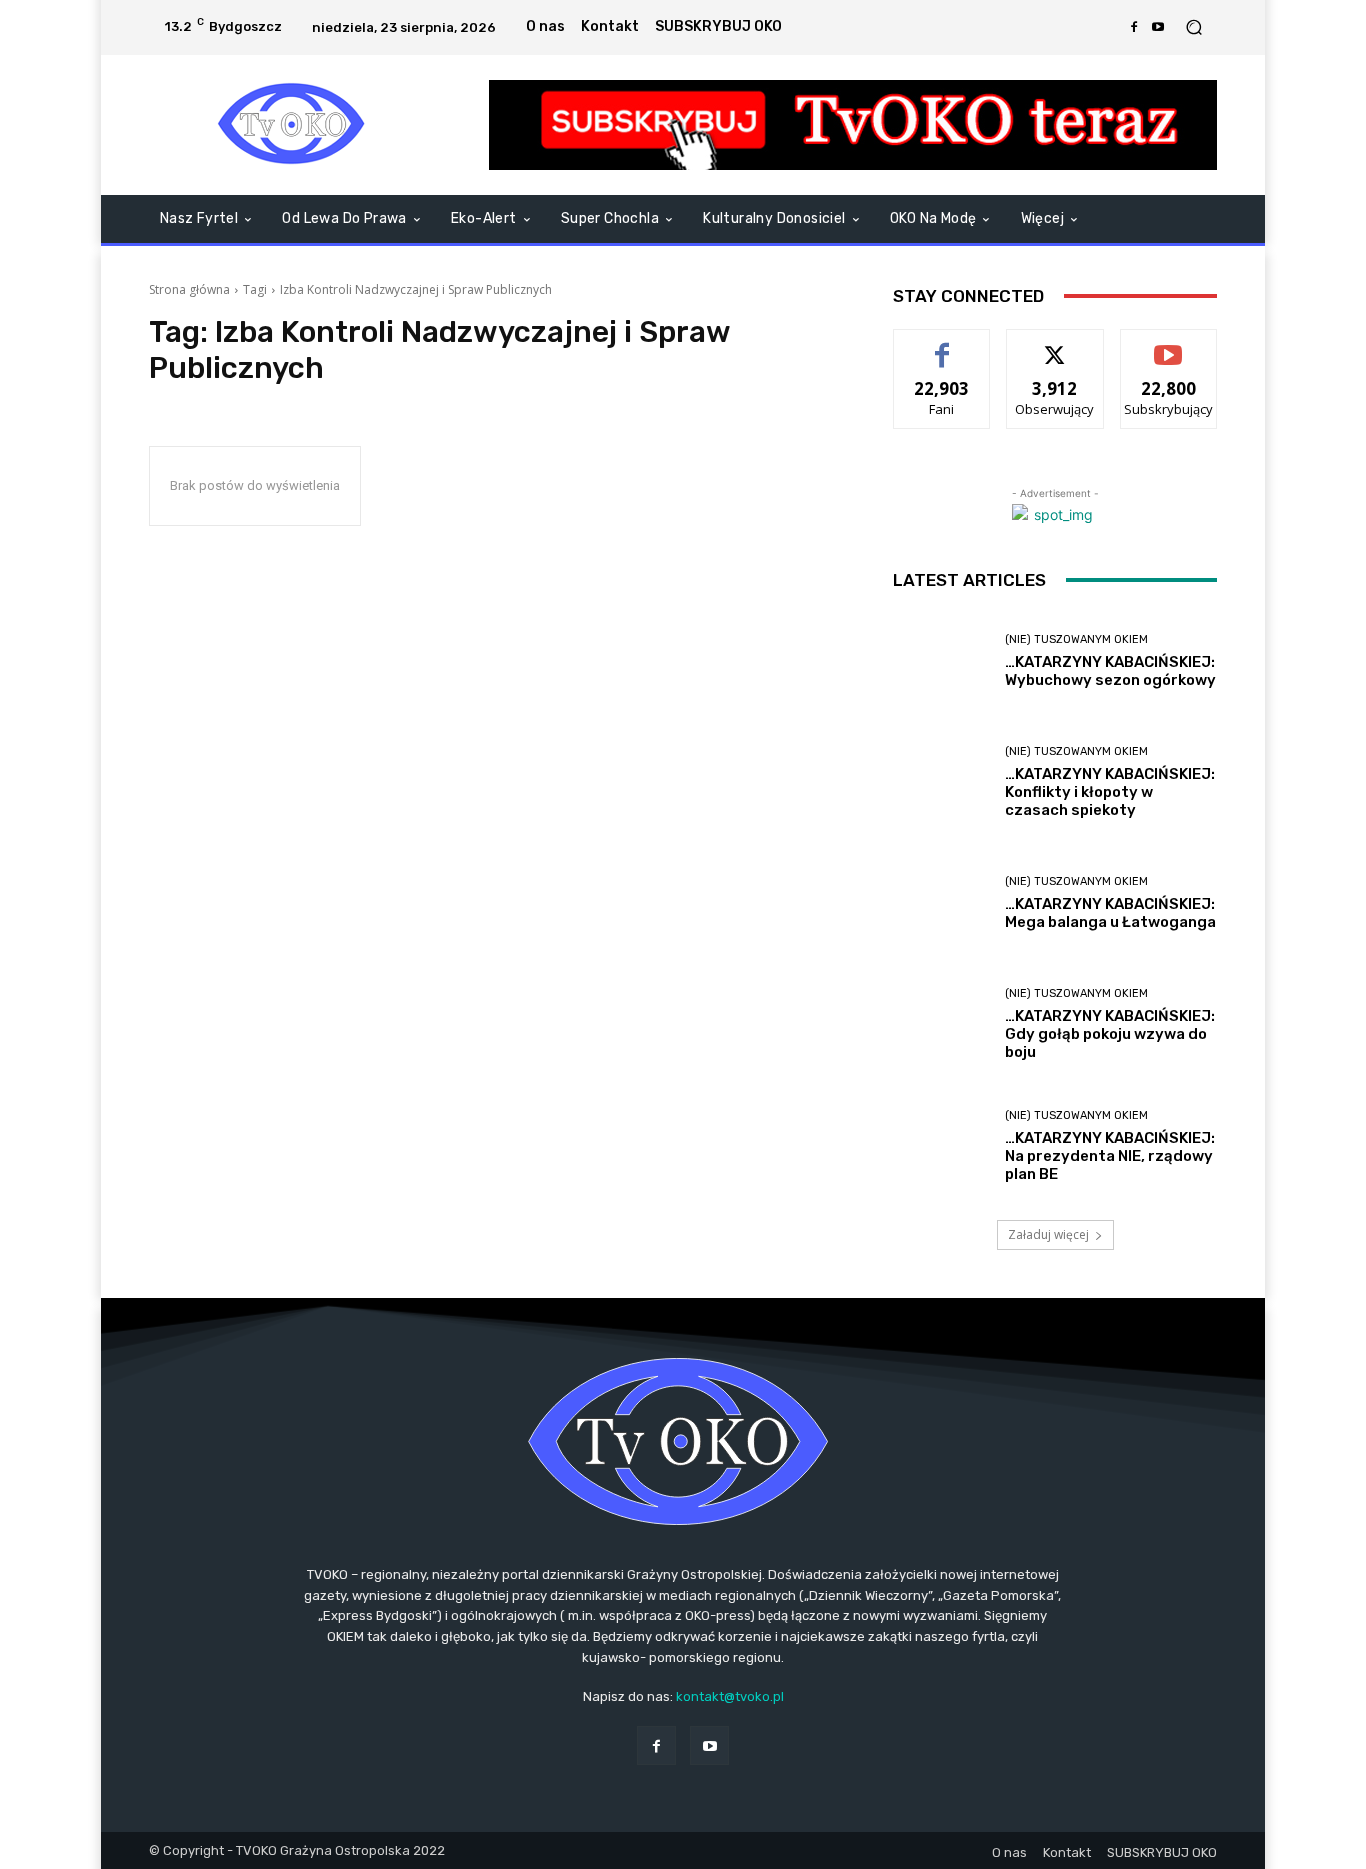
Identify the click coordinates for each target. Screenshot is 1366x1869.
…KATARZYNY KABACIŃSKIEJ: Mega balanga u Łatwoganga (1110, 913)
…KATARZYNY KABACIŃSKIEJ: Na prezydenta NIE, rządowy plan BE (1110, 1156)
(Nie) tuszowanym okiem (1076, 639)
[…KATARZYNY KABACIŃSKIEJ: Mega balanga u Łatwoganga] (941, 903)
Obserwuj (1055, 344)
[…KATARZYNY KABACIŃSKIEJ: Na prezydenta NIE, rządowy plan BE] (941, 1146)
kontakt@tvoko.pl (730, 1696)
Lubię (942, 344)
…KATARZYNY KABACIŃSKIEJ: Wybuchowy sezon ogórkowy (1110, 671)
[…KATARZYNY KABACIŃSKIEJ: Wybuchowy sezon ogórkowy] (941, 661)
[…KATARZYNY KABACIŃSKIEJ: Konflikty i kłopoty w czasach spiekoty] (941, 782)
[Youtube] (1158, 27)
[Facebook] (1134, 27)
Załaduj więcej (1048, 1234)
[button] (1193, 27)
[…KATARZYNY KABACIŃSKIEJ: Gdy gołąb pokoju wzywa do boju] (941, 1024)
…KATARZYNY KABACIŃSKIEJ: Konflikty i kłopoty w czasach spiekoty (1110, 792)
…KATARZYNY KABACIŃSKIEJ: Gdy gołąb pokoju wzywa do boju (1110, 1034)
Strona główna (189, 289)
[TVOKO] (292, 125)
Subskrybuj (1169, 344)
